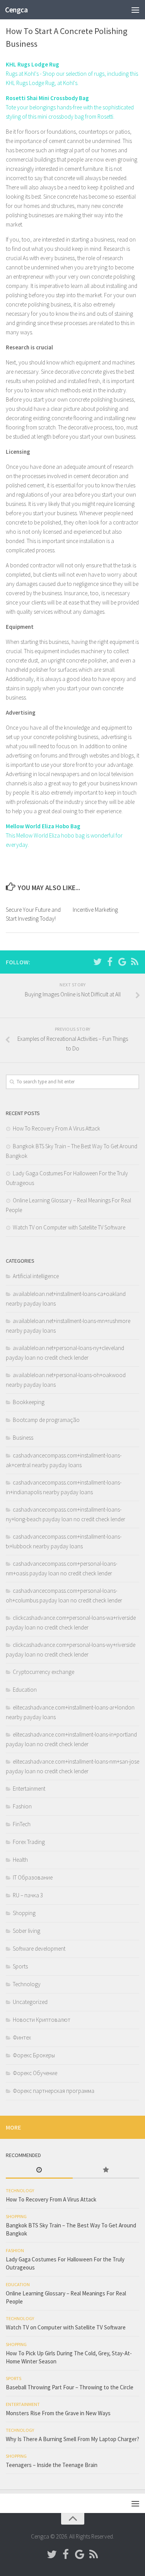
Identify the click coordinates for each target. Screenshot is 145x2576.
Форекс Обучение (35, 2073)
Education (25, 1690)
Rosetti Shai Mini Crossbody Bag (47, 98)
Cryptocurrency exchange (43, 1672)
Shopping (24, 1913)
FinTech (22, 1824)
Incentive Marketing (95, 910)
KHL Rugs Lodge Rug (32, 64)
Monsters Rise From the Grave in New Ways (58, 2413)
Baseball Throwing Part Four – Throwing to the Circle (70, 2387)
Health (20, 1860)
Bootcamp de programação (46, 1420)
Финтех (22, 2037)
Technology (27, 1984)
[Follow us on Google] (122, 962)
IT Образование (33, 1877)
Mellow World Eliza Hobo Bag (43, 826)
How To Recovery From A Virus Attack (56, 1128)
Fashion (22, 1806)
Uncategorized (30, 2002)
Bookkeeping (29, 1402)
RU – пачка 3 (28, 1895)
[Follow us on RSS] (135, 962)
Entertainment (29, 1789)
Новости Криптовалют (42, 2020)
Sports (20, 1966)
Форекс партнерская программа (54, 2091)
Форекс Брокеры (34, 2055)
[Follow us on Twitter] (97, 962)
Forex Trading (29, 1842)
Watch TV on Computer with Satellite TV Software (69, 1227)
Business (23, 1438)
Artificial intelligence (36, 1276)
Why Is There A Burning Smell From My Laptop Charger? (72, 2439)
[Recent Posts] (39, 2170)
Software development (39, 1949)
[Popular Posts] (106, 2170)
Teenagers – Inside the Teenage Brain (52, 2465)
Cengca (16, 10)
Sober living (26, 1931)
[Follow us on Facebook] (110, 962)
